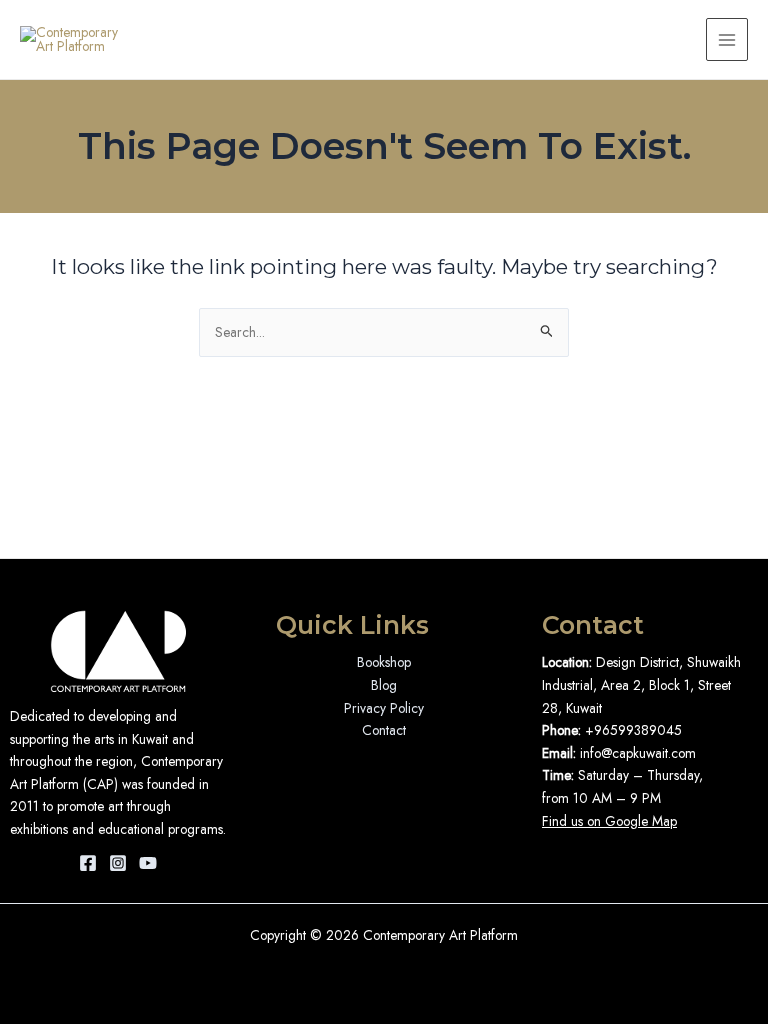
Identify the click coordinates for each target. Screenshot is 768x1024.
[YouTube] (148, 863)
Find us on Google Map (609, 821)
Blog (384, 685)
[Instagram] (118, 863)
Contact (384, 730)
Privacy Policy (384, 708)
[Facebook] (88, 863)
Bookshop (384, 662)
